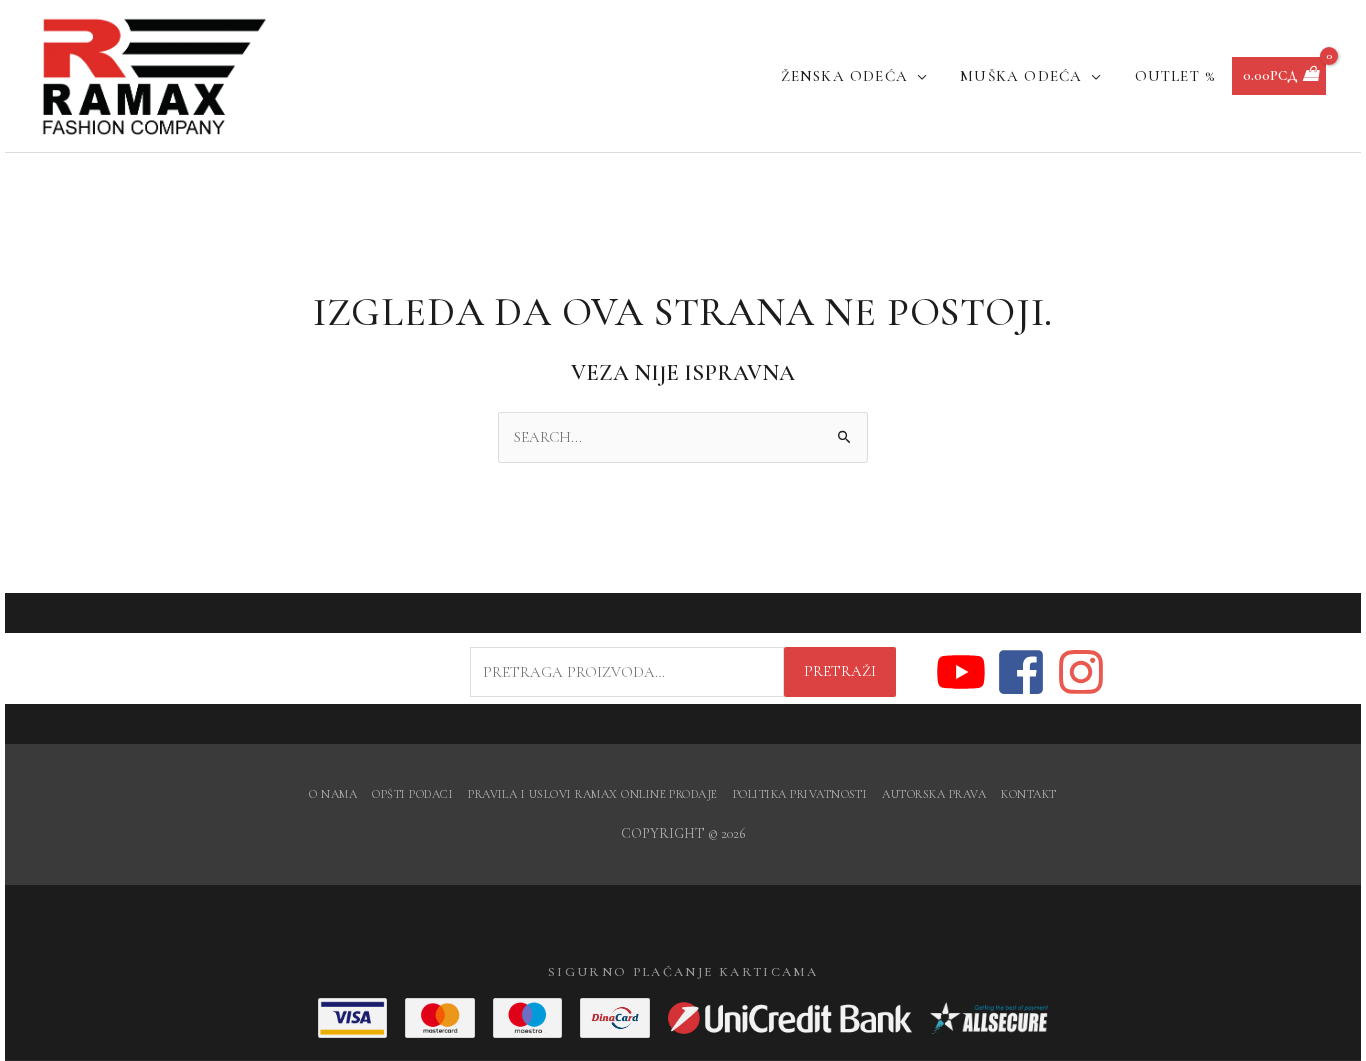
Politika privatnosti (800, 794)
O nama (333, 794)
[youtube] (964, 672)
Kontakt (1028, 794)
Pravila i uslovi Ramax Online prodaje (593, 794)
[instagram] (1082, 672)
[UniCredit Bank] (790, 1018)
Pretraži (840, 671)
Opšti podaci (412, 794)
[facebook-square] (1024, 672)
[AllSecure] (989, 1018)
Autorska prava (934, 794)
